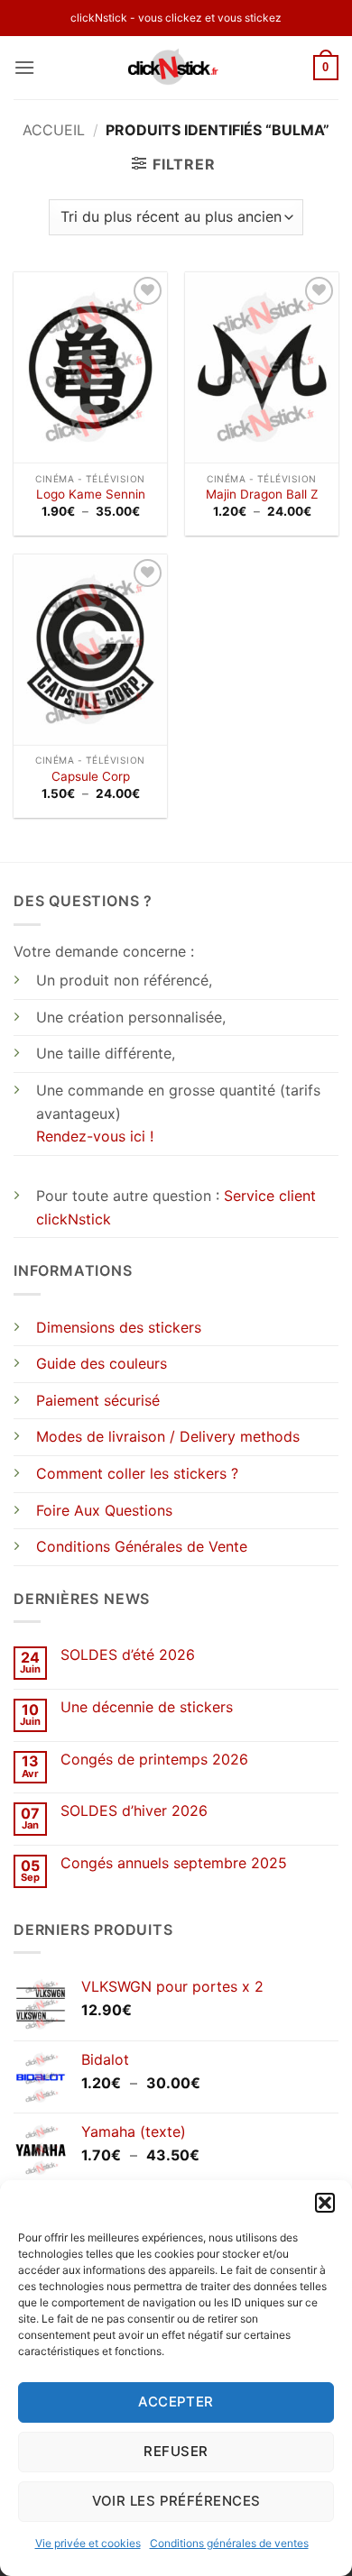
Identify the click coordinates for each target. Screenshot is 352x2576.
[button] (325, 2203)
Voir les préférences (176, 2501)
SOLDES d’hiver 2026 (134, 1811)
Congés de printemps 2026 (154, 1760)
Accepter (176, 2402)
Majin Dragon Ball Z (262, 494)
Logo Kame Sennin (91, 494)
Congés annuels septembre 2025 (174, 1863)
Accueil (54, 130)
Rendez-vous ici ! (95, 1136)
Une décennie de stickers (147, 1707)
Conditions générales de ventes (229, 2543)
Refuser (176, 2451)
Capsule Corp (91, 776)
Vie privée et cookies (88, 2543)
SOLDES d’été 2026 (128, 1655)
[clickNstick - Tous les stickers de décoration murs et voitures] (176, 68)
